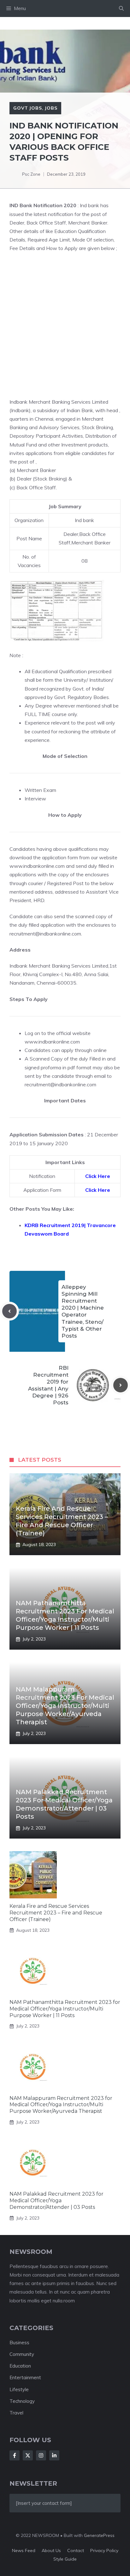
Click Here (98, 1176)
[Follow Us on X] (28, 2455)
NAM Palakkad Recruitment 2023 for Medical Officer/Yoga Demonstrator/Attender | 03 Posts (56, 2201)
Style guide (65, 2559)
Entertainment (25, 2377)
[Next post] (121, 1385)
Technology (22, 2401)
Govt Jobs (28, 108)
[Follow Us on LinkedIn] (54, 2455)
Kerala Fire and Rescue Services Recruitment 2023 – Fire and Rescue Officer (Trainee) (56, 1913)
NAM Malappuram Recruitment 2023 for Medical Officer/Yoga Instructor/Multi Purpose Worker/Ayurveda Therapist (65, 1706)
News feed (24, 2550)
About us (51, 2550)
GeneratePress (99, 2535)
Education (20, 2366)
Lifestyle (19, 2389)
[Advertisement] (65, 325)
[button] (121, 9)
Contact (76, 2550)
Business (19, 2343)
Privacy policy (104, 2550)
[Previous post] (9, 1311)
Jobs (51, 108)
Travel (16, 2413)
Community (22, 2354)
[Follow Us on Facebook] (15, 2455)
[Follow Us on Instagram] (41, 2455)
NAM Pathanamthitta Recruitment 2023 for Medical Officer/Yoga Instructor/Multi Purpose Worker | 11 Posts (65, 2009)
